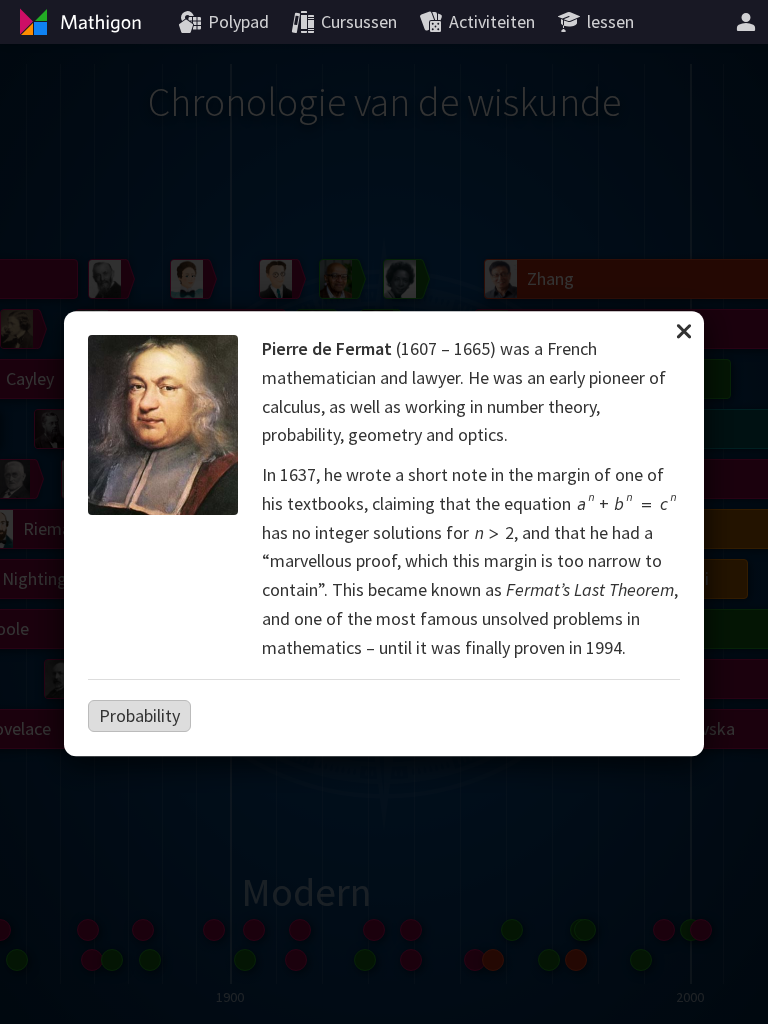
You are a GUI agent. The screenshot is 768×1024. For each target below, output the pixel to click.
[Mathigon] (78, 22)
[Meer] (746, 22)
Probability (139, 715)
